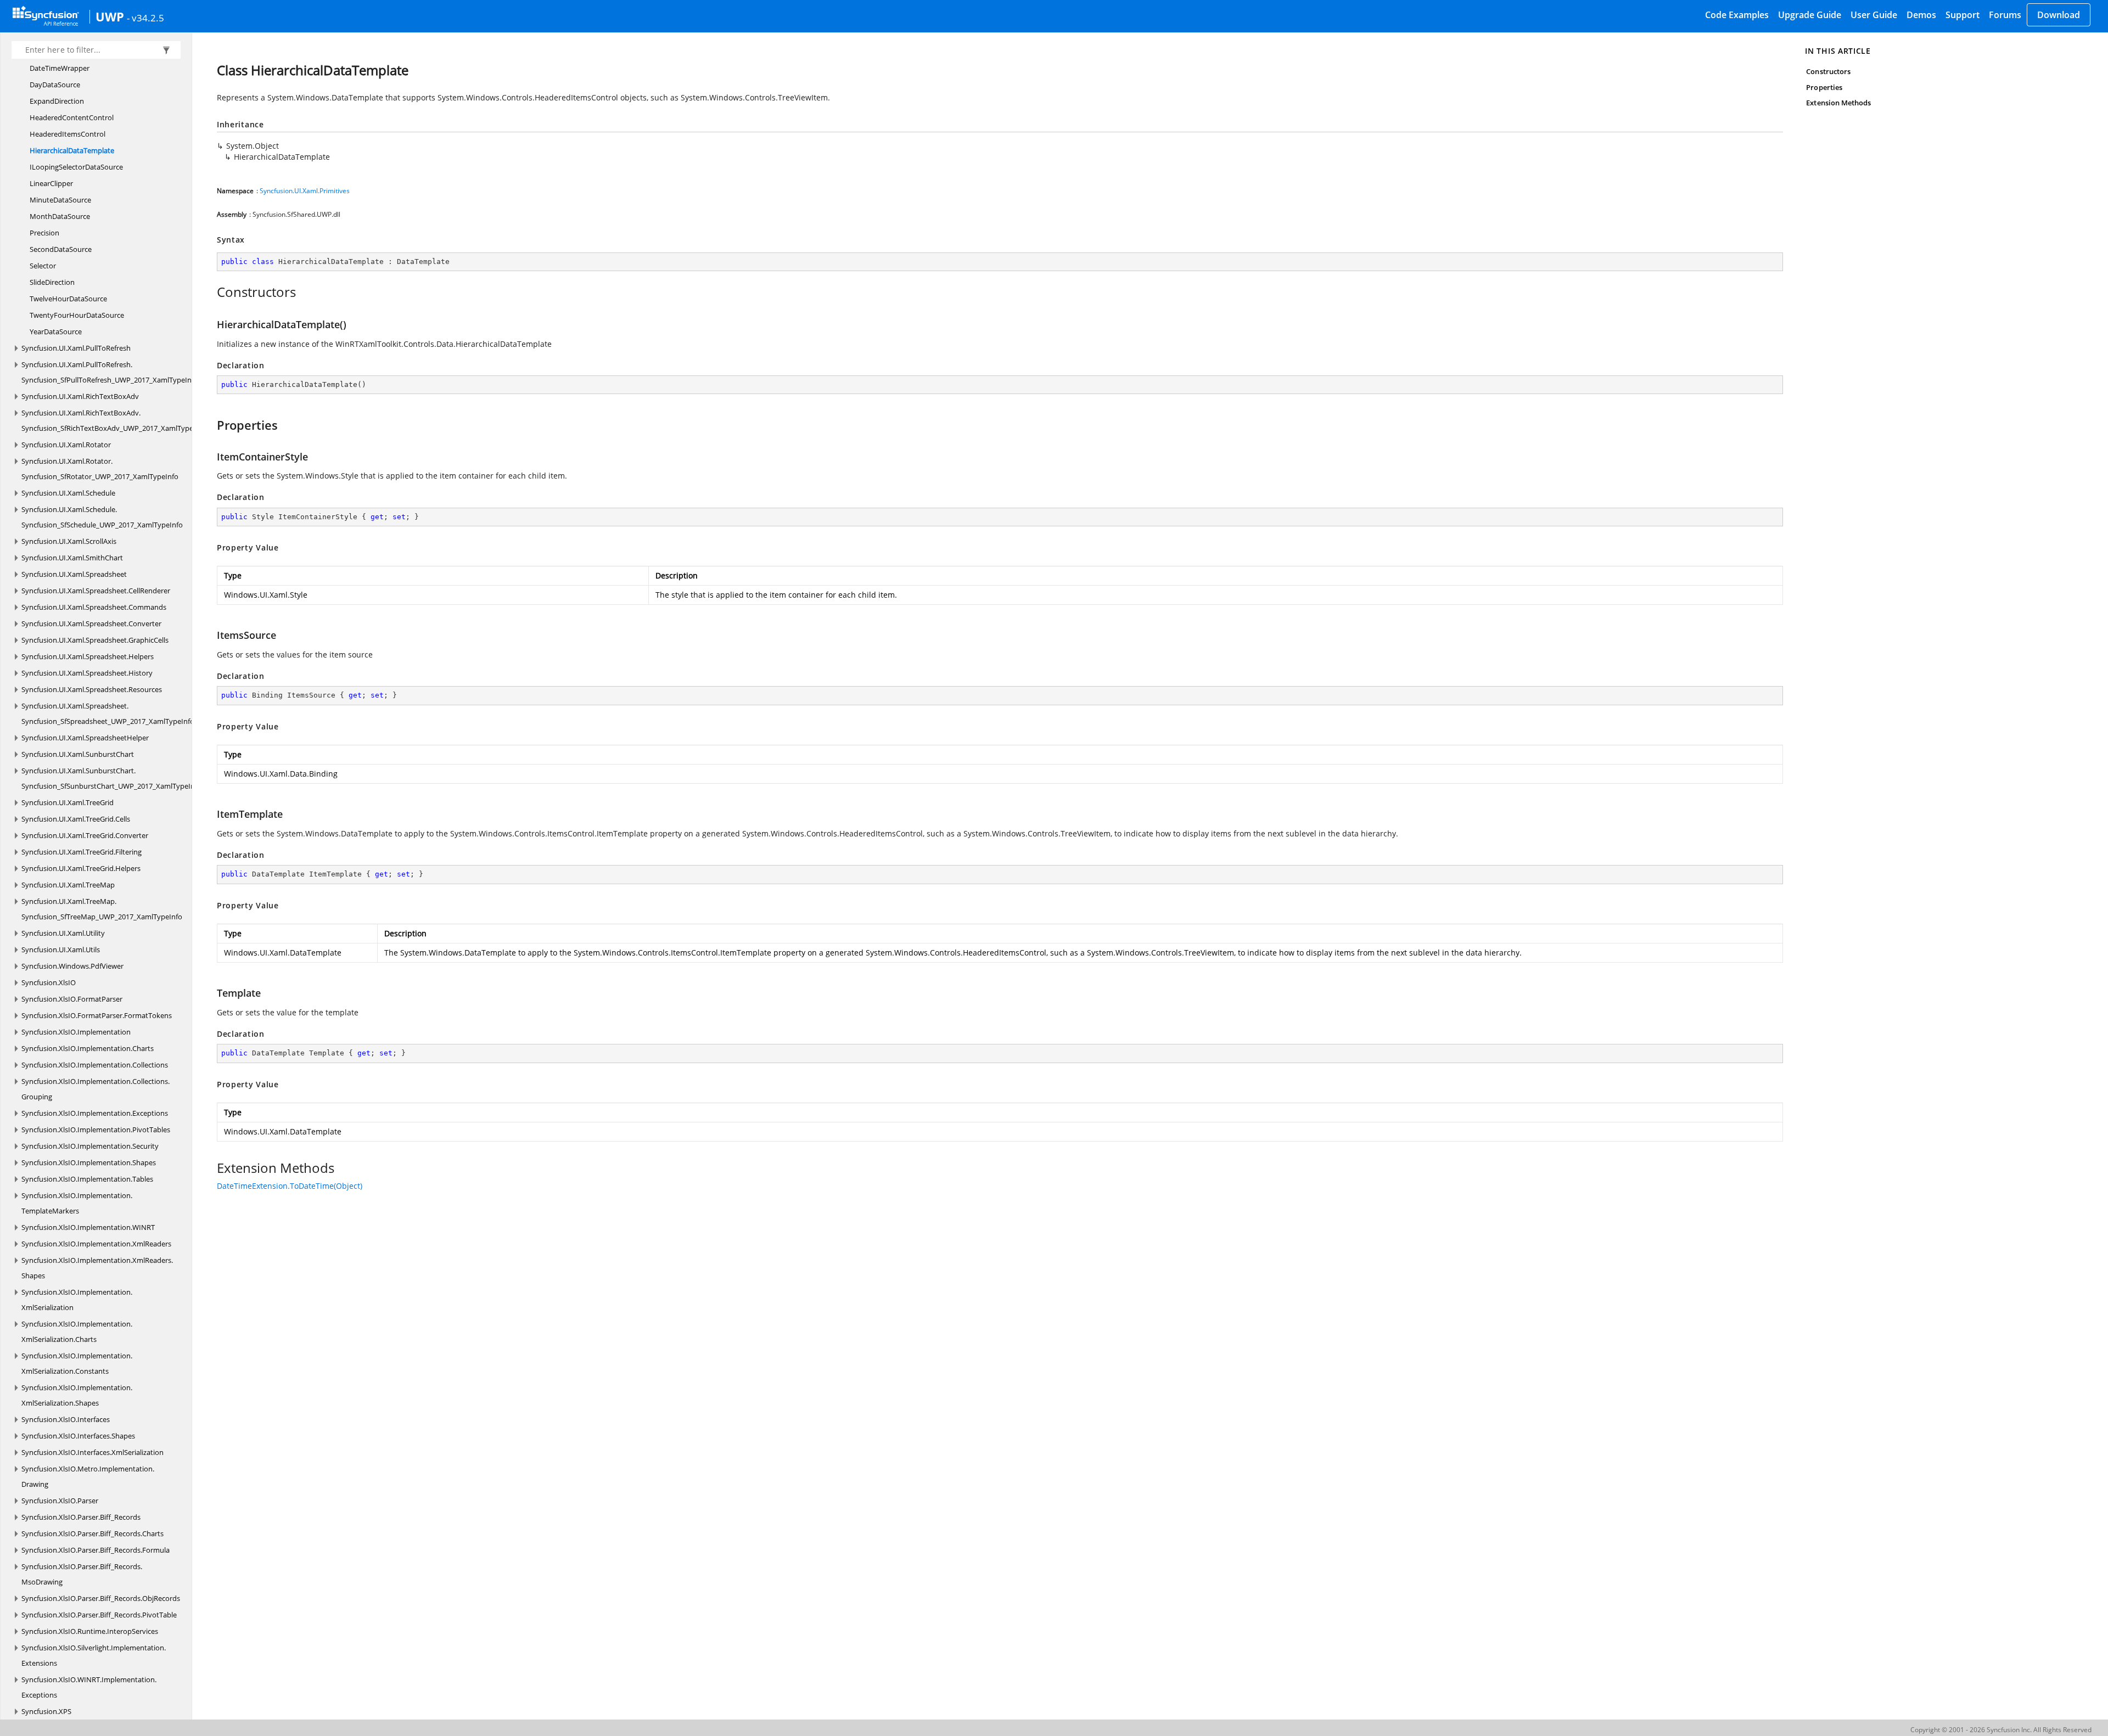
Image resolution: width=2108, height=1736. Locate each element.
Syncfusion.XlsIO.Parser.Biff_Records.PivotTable (99, 1615)
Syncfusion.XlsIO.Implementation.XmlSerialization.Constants (77, 1363)
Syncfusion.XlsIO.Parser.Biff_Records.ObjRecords (101, 1598)
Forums (2005, 15)
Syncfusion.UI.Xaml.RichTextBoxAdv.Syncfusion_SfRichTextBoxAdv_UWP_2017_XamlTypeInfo (114, 420)
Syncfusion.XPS (46, 1711)
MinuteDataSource (60, 200)
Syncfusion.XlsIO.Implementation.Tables (87, 1179)
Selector (43, 266)
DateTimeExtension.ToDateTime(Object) (290, 1186)
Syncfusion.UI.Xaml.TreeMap (68, 885)
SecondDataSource (61, 249)
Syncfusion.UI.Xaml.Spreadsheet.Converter (91, 623)
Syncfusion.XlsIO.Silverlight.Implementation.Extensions (94, 1655)
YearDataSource (56, 332)
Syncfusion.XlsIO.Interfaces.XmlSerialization (92, 1452)
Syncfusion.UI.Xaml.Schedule (68, 493)
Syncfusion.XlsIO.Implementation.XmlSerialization (77, 1300)
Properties (1824, 87)
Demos (1921, 15)
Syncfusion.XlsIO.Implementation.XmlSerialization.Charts (77, 1332)
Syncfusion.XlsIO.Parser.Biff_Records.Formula (96, 1550)
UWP (110, 16)
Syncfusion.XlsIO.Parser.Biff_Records (81, 1517)
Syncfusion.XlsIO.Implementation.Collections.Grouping (96, 1089)
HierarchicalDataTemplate (72, 150)
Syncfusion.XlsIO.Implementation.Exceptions (95, 1113)
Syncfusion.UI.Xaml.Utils (61, 950)
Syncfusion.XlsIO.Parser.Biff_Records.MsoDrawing (82, 1574)
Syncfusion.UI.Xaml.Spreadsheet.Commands (94, 607)
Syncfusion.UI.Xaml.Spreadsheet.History (87, 673)
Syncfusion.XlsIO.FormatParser (72, 999)
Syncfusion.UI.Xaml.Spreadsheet (74, 574)
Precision (44, 233)
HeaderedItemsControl (68, 134)
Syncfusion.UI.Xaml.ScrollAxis (69, 541)
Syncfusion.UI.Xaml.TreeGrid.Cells (76, 819)
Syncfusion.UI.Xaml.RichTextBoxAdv (80, 396)
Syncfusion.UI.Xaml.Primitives (305, 191)
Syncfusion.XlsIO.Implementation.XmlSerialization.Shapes (77, 1395)
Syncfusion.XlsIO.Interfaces (66, 1419)
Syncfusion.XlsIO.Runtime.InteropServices (90, 1631)
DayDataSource (55, 85)
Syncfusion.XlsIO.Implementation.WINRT (88, 1227)
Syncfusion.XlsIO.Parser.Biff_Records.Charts (92, 1533)
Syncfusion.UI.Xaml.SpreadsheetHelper (85, 738)
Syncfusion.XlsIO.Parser (60, 1501)
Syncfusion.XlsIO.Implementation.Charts (88, 1048)
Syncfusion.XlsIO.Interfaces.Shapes (78, 1436)
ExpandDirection (57, 101)
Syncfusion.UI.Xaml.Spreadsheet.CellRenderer (96, 591)
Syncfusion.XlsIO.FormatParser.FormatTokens (97, 1015)
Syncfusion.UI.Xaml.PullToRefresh (76, 348)
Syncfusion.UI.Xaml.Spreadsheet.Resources (92, 689)
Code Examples (1737, 15)
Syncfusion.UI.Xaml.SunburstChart (78, 754)
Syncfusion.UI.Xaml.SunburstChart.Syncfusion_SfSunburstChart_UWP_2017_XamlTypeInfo (111, 778)
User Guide (1874, 15)
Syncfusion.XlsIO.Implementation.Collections (95, 1065)
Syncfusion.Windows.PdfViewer (72, 966)
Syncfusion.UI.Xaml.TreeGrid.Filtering (82, 852)
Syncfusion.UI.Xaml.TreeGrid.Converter (85, 835)
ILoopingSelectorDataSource (76, 167)
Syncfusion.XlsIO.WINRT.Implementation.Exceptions (89, 1687)
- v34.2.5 (145, 18)
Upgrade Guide (1810, 15)
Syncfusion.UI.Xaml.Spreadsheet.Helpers (88, 656)
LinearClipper (51, 183)
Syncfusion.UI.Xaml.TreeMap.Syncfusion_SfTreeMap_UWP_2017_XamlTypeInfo (102, 909)
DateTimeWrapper (60, 68)
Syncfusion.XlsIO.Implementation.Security (90, 1146)
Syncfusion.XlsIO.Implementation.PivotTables (96, 1130)
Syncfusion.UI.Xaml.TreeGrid (68, 802)
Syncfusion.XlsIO (49, 982)
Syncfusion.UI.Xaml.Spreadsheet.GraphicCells (95, 640)
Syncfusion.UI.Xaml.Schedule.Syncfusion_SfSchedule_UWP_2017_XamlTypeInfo (102, 517)
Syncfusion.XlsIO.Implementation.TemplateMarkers (77, 1203)
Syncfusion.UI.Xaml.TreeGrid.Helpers (81, 868)
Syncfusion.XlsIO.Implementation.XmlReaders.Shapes (97, 1268)
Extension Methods (1838, 103)
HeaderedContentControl (72, 117)
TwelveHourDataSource (68, 299)
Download (2059, 15)
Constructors (1828, 71)
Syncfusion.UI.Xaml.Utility (63, 933)
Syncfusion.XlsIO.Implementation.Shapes (89, 1162)
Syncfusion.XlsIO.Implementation (76, 1032)
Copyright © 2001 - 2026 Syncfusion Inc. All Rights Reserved (2001, 1730)
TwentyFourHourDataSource (77, 315)
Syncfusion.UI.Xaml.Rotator (66, 445)
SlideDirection (52, 282)
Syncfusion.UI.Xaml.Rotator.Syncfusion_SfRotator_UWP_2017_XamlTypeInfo (100, 469)
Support (1963, 15)
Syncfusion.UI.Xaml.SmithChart (72, 558)
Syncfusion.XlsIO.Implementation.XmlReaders (96, 1244)
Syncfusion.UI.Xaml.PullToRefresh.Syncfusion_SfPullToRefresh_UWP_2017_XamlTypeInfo (110, 372)
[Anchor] (211, 292)
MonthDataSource (60, 216)
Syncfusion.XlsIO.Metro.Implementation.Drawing (88, 1476)
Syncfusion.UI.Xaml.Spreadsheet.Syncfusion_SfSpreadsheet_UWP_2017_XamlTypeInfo (108, 713)
